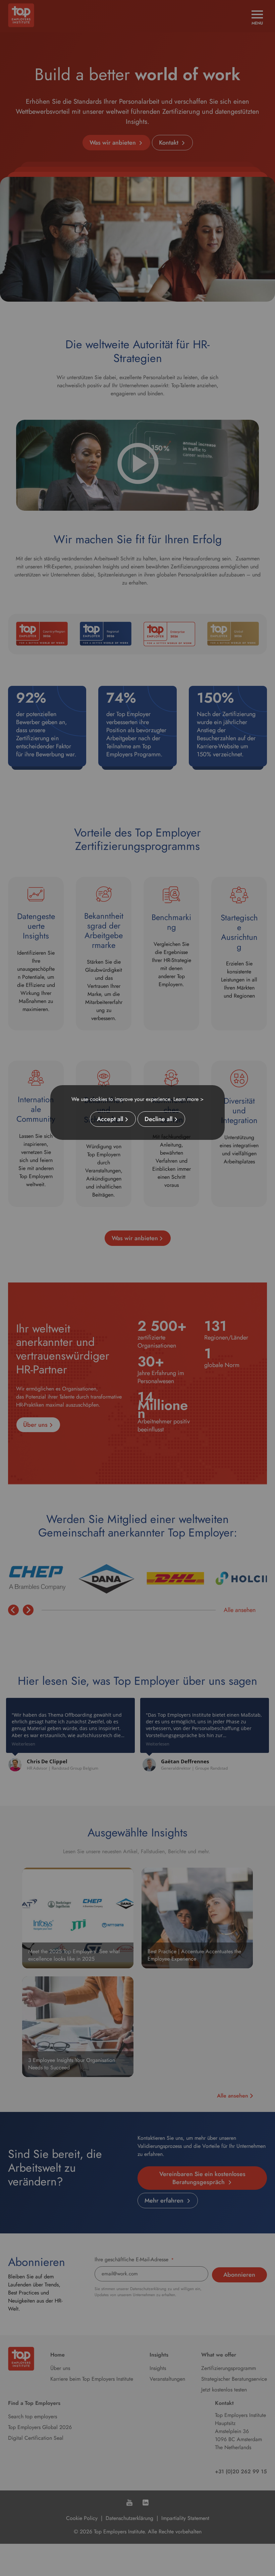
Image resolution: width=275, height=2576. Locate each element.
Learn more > (188, 1099)
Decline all (158, 1119)
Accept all (110, 1119)
